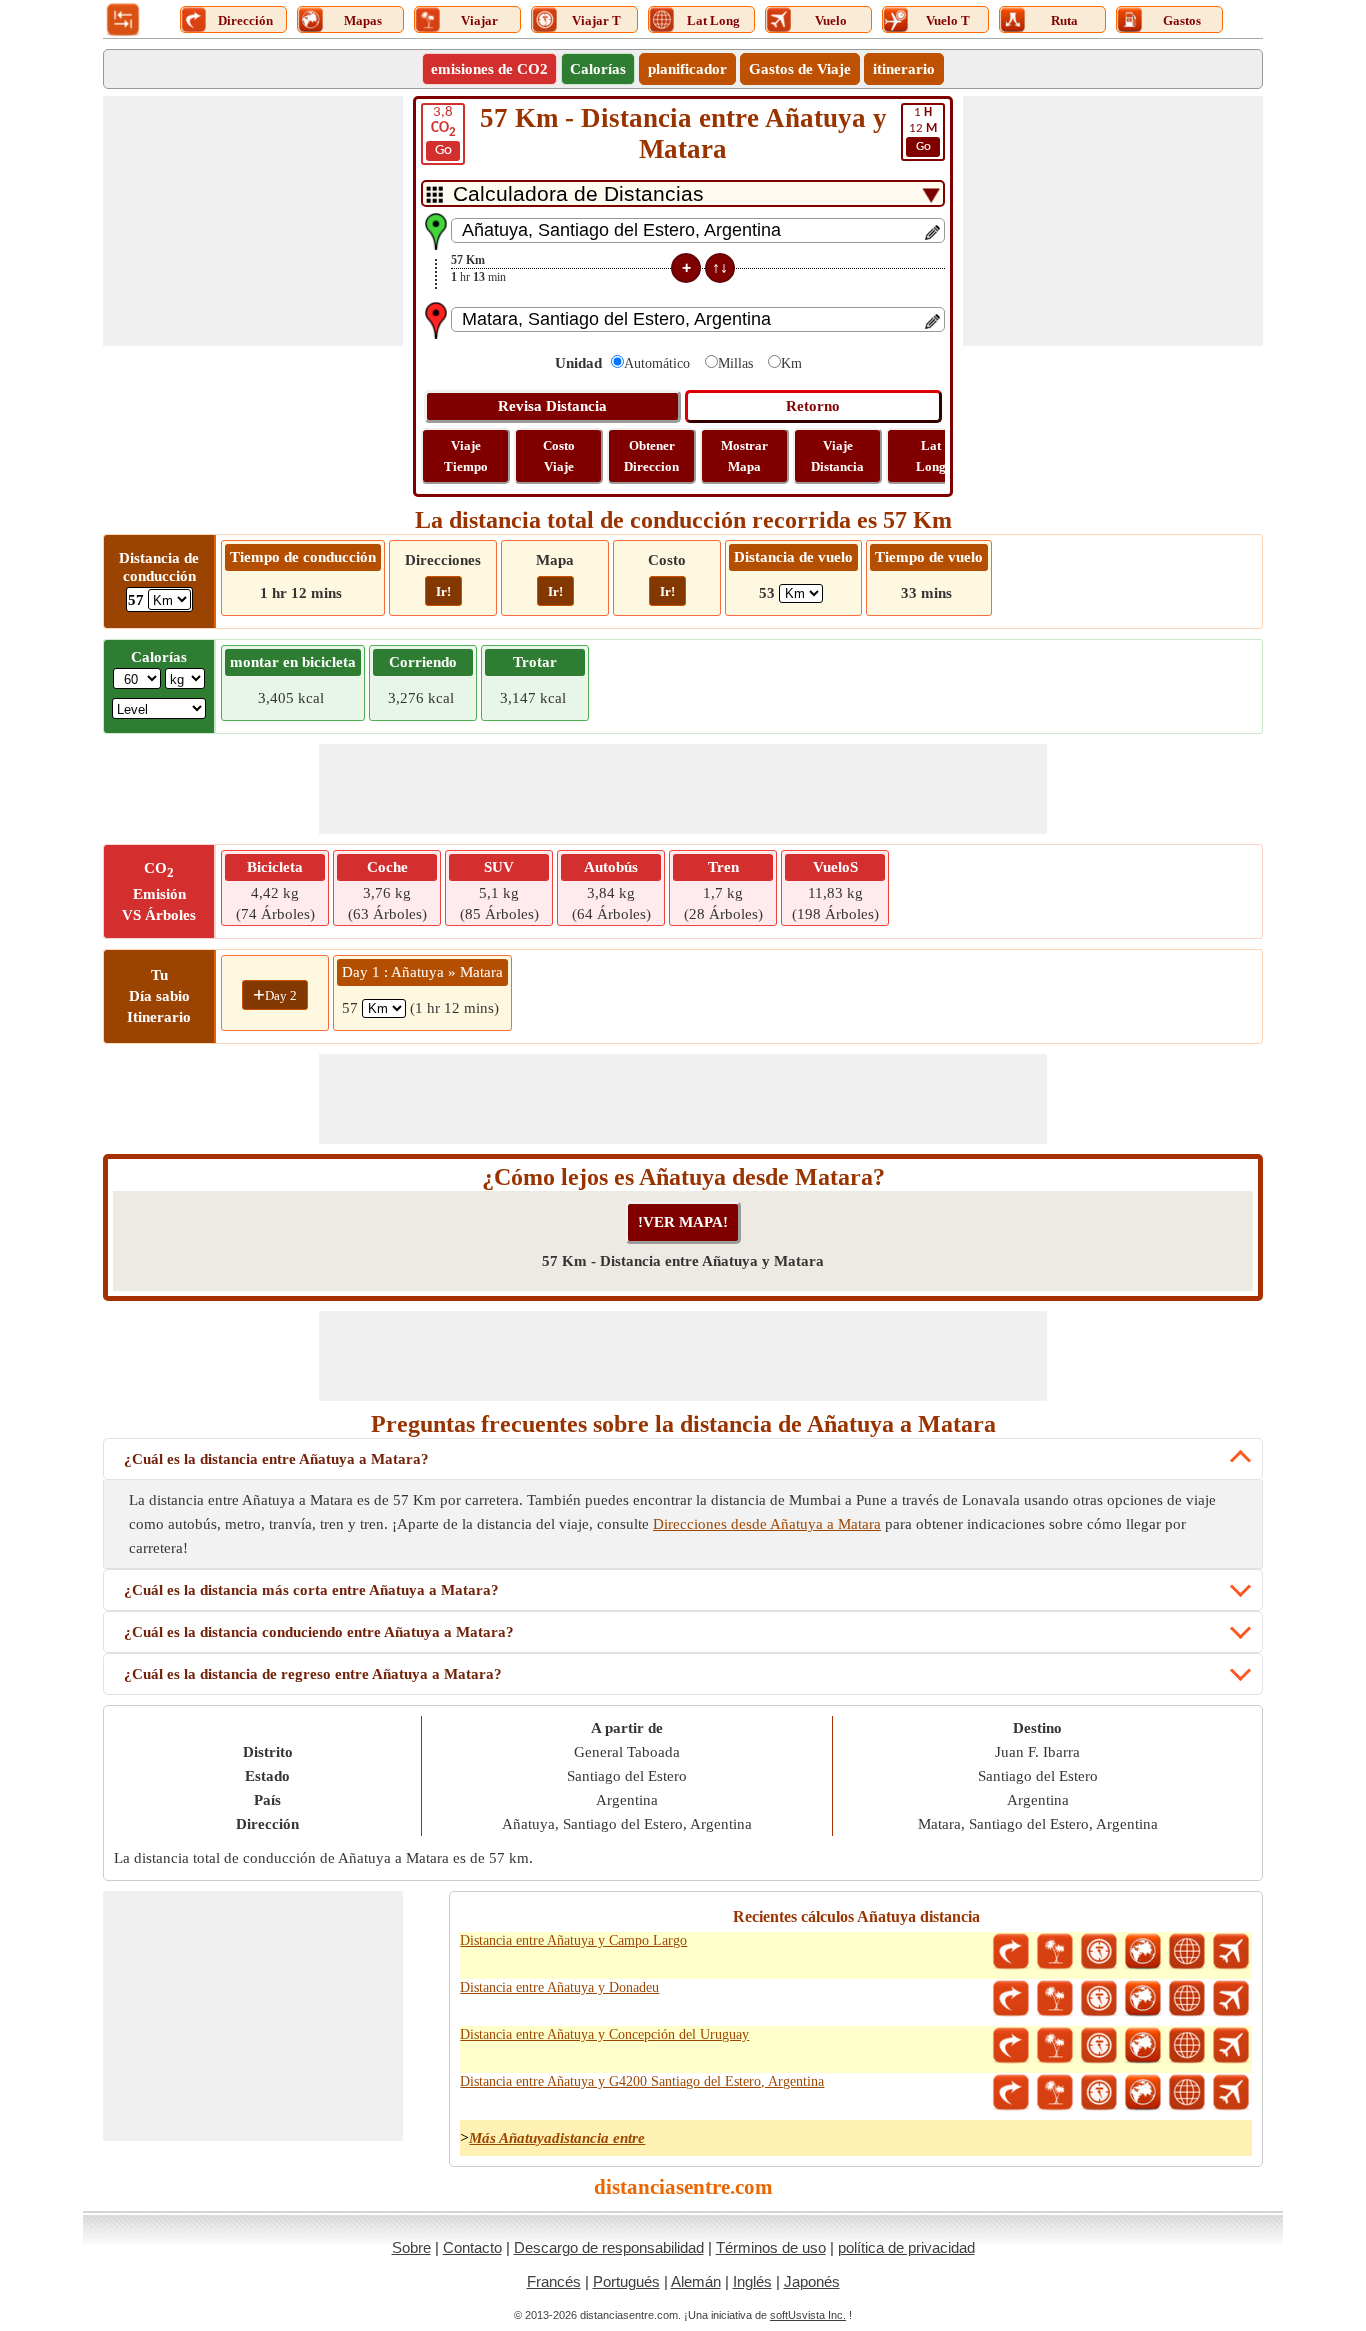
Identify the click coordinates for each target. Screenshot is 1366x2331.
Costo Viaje (559, 456)
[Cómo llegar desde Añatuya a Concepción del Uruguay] (1011, 2046)
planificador (687, 69)
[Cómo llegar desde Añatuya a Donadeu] (1011, 1999)
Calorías (598, 69)
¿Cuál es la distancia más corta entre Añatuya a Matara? (311, 1590)
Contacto (472, 2247)
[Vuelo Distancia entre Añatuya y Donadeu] (1231, 1999)
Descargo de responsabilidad (609, 2247)
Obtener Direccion (651, 456)
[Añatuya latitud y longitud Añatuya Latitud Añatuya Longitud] (1187, 1952)
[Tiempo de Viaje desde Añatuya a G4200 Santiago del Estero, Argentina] (1099, 2093)
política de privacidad (906, 2247)
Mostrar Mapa (744, 456)
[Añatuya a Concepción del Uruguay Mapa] (1143, 2046)
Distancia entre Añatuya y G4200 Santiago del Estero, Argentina (642, 2081)
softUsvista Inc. (808, 2315)
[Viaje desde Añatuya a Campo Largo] (1055, 1952)
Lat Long (931, 456)
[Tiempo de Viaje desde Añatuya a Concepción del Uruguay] (1099, 2046)
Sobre (411, 2247)
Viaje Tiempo (466, 456)
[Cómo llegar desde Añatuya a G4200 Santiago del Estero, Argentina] (1011, 2093)
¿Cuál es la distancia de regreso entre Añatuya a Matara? (313, 1674)
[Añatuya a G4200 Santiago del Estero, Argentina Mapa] (1143, 2093)
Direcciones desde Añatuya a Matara (767, 1524)
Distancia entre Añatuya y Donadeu (559, 1987)
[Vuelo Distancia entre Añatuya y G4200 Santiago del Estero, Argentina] (1231, 2093)
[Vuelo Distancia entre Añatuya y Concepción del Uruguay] (1231, 2046)
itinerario (904, 69)
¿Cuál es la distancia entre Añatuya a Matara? (276, 1459)
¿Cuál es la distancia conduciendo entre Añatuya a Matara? (319, 1632)
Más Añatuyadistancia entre (557, 2138)
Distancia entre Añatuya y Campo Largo (573, 1940)
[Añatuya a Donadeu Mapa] (1143, 1999)
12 (923, 129)
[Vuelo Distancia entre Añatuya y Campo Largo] (1231, 1952)
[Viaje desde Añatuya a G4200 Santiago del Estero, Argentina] (1055, 2093)
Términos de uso (771, 2247)
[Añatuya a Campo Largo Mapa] (1143, 1952)
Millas (735, 363)
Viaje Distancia (837, 456)
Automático (657, 363)
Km (791, 363)
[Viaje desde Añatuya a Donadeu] (1055, 1999)
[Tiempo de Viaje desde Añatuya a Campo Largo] (1099, 1952)
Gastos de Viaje (800, 69)
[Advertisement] (253, 221)
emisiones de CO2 (489, 69)
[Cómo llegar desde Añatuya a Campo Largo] (1011, 1952)
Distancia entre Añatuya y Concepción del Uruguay (604, 2034)
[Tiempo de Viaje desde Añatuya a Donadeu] (1099, 1999)
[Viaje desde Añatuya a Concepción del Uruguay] (1055, 2046)
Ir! (443, 591)
